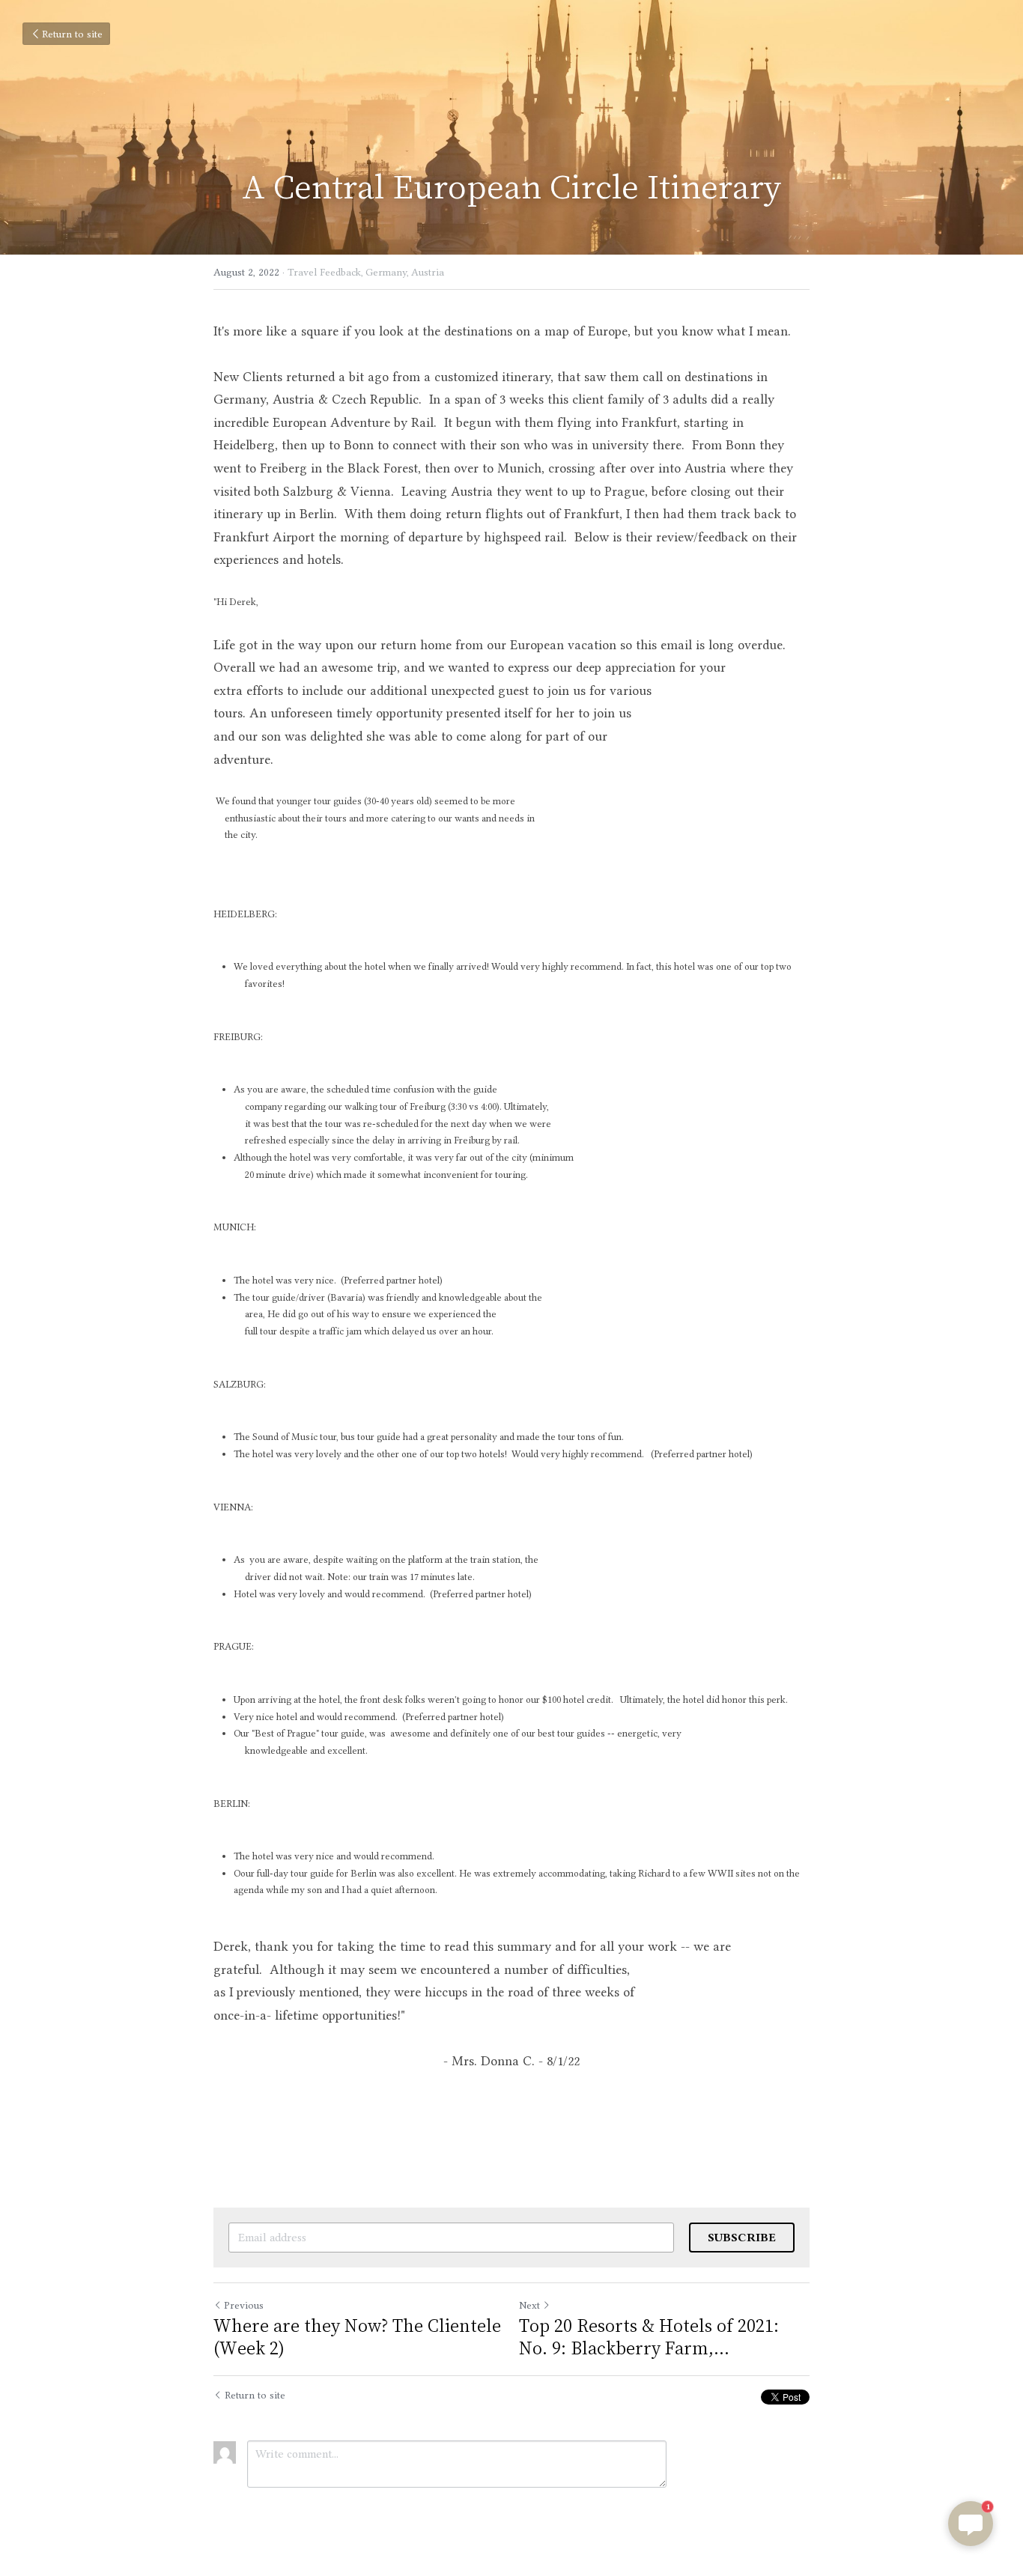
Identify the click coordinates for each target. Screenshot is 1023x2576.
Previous (244, 2305)
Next (529, 2305)
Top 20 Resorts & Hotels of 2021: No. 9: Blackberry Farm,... (649, 2336)
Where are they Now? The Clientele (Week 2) (357, 2336)
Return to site (72, 34)
